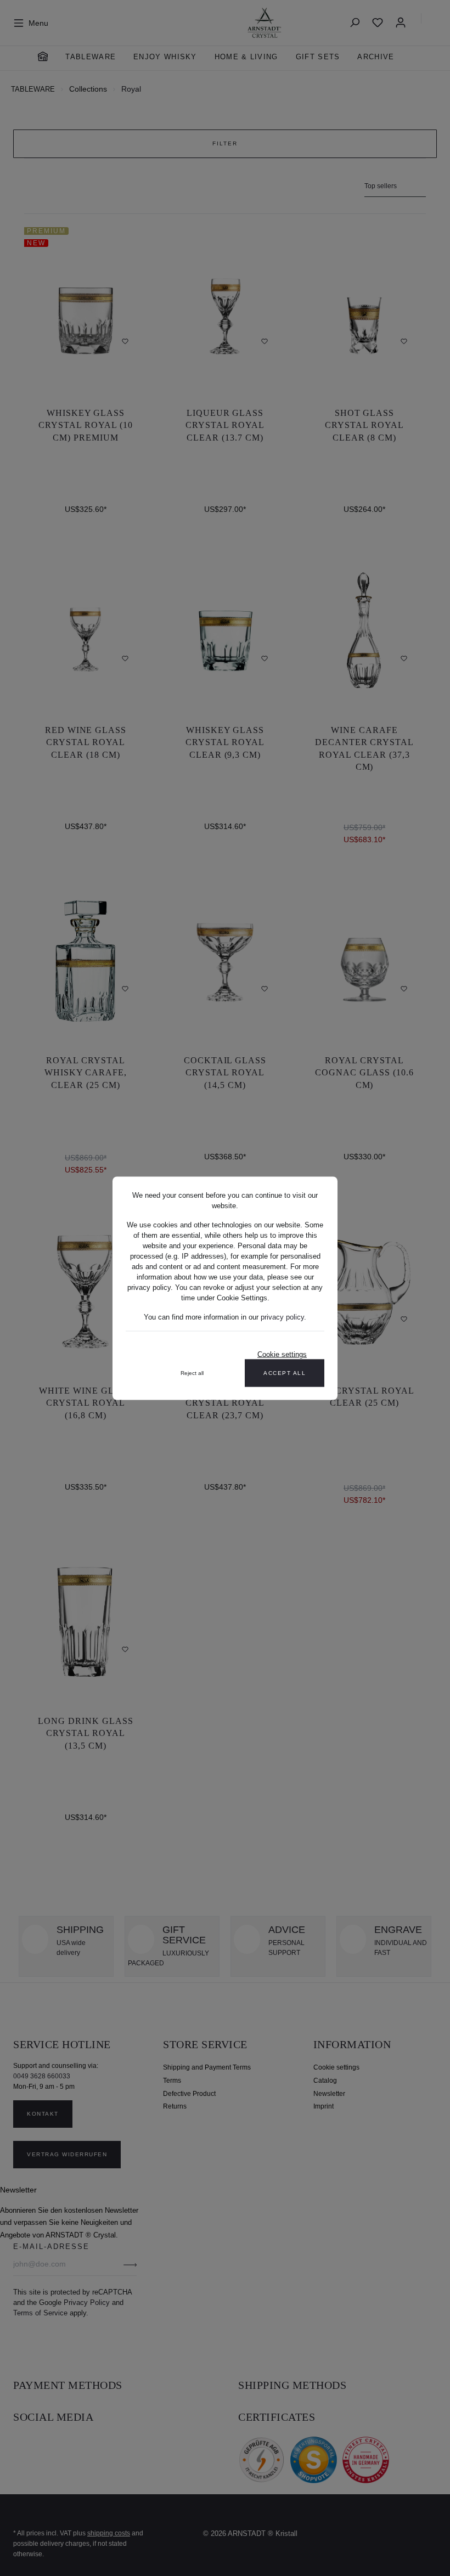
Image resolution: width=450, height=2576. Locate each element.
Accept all (285, 1372)
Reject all (192, 1372)
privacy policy (282, 1317)
